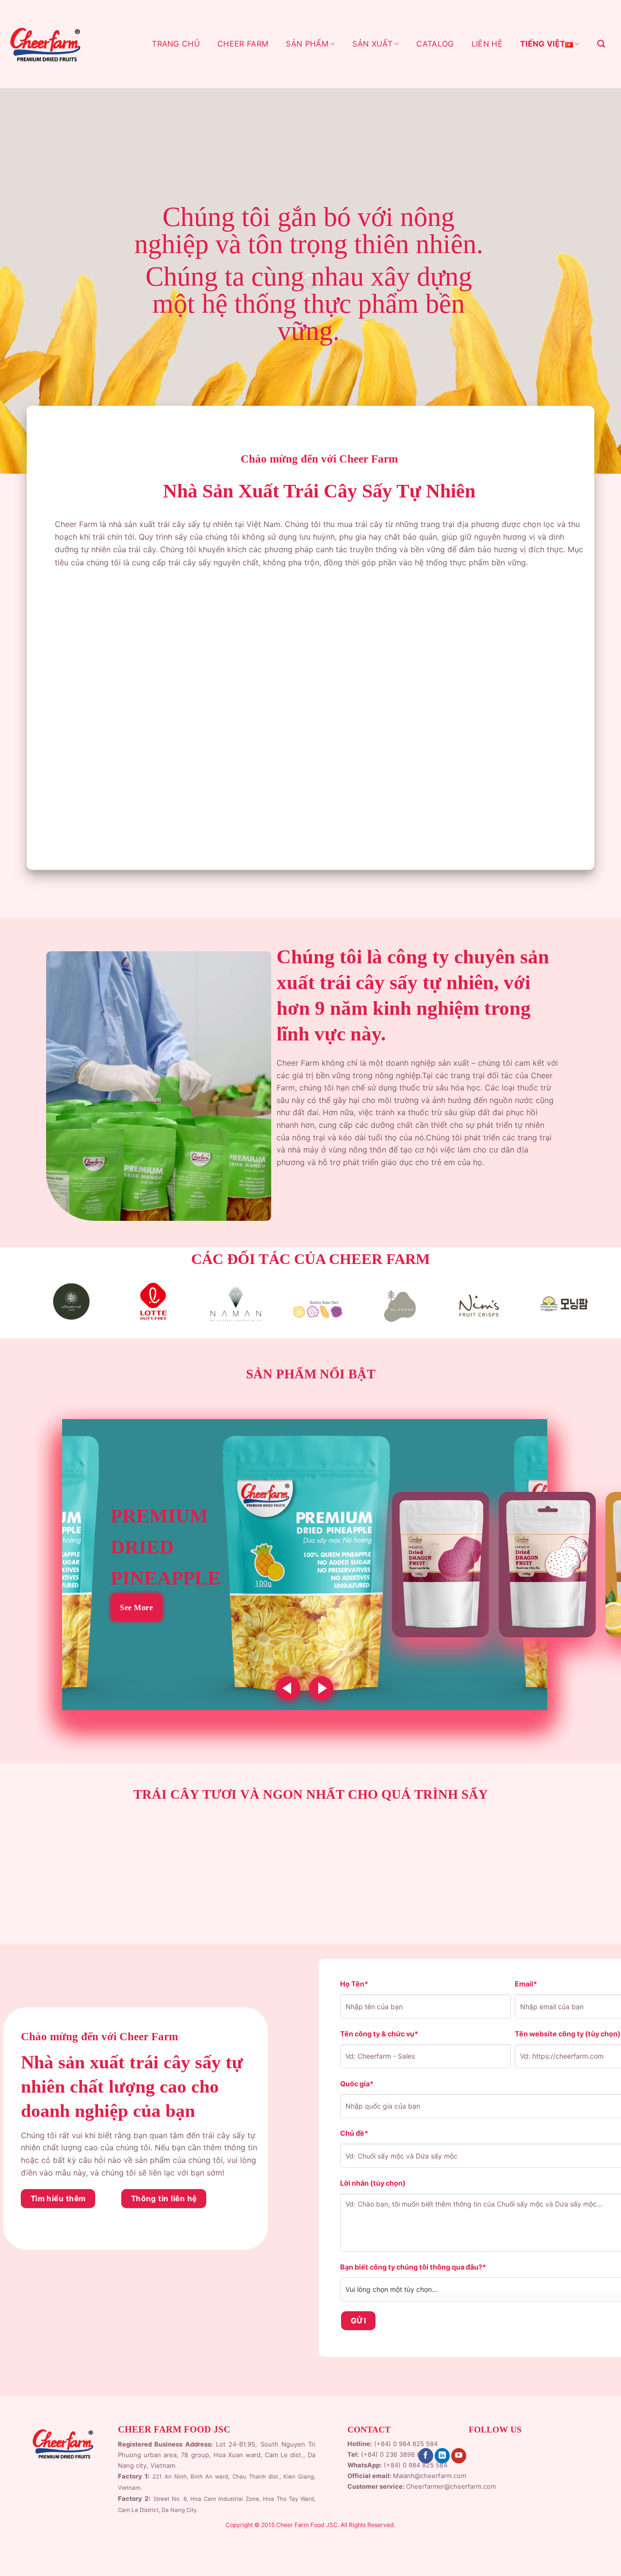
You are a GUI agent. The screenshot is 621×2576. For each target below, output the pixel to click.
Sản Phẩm (307, 44)
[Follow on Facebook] (426, 2456)
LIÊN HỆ (487, 44)
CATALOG (435, 44)
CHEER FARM (243, 44)
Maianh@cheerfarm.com (430, 2476)
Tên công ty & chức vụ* (379, 2034)
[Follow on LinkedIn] (442, 2456)
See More (136, 1608)
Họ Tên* (354, 1984)
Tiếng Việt (543, 44)
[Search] (601, 44)
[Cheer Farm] (45, 44)
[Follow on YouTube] (459, 2456)
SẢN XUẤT (372, 44)
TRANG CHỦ (176, 44)
